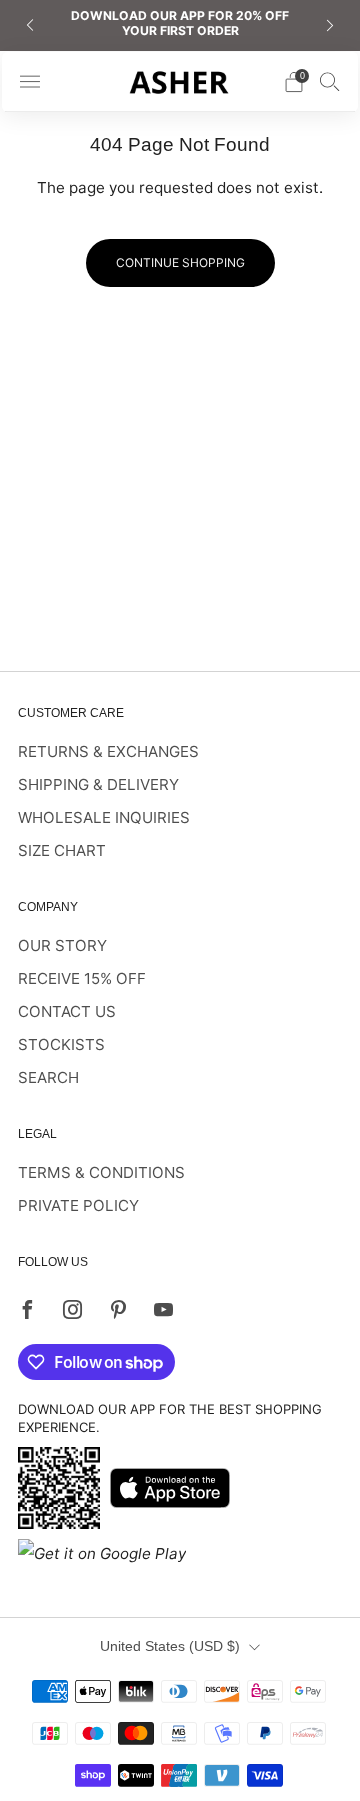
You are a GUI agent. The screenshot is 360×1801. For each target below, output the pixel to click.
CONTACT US (67, 1011)
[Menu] (30, 82)
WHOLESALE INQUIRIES (104, 817)
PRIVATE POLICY (78, 1205)
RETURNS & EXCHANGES (108, 751)
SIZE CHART (62, 850)
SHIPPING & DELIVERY (98, 784)
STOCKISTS (61, 1044)
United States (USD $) (170, 1646)
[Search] (330, 81)
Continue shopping (180, 262)
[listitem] (180, 25)
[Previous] (30, 25)
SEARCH (48, 1077)
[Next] (330, 25)
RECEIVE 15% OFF (82, 978)
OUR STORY (62, 945)
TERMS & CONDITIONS (101, 1172)
